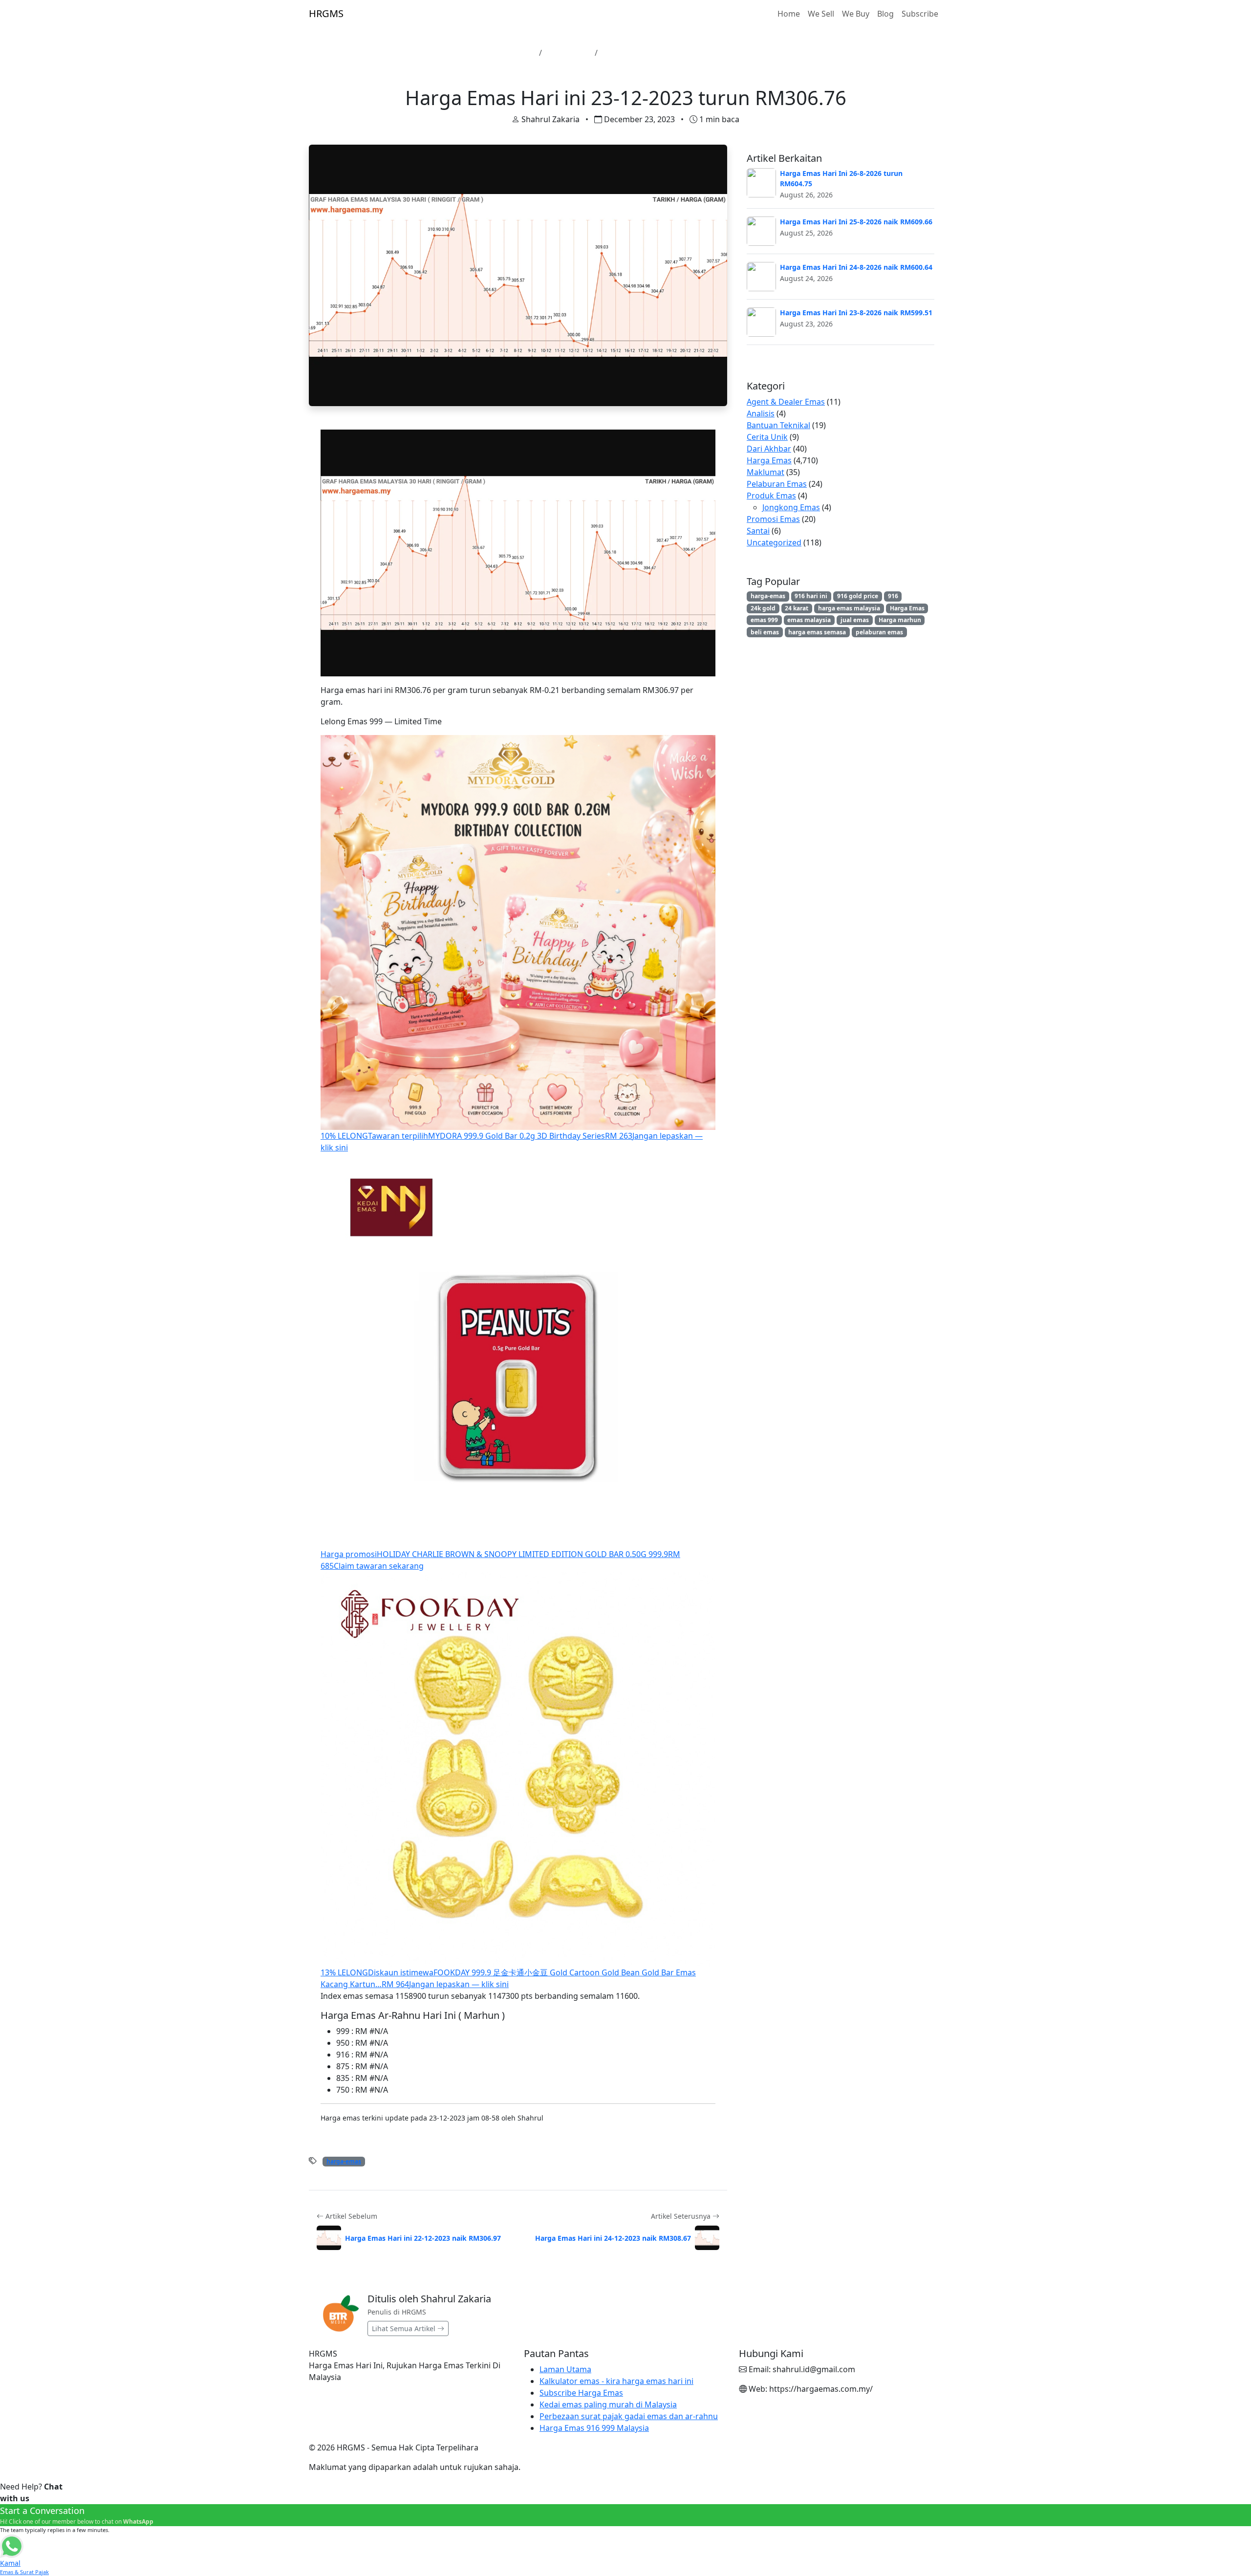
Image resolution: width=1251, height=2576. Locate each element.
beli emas (765, 632)
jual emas (855, 620)
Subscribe (920, 14)
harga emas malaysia (849, 608)
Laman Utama (508, 53)
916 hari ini (811, 596)
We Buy (856, 14)
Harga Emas (568, 53)
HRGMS (326, 13)
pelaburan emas (879, 632)
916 (893, 596)
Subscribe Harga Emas (581, 2393)
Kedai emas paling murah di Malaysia (608, 2404)
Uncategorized (774, 542)
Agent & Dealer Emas (786, 402)
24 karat (797, 608)
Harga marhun (900, 620)
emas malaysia (809, 620)
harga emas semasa (817, 632)
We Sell (821, 14)
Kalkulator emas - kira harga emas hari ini (616, 2381)
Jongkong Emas (791, 507)
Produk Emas (771, 496)
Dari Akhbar (769, 449)
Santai (758, 531)
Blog (885, 14)
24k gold (763, 608)
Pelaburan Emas (777, 484)
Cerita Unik (767, 437)
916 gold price (858, 596)
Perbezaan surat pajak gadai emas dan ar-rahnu (629, 2416)
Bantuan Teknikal (778, 425)
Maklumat (766, 472)
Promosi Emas (773, 519)
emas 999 (764, 620)
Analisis (761, 413)
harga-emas (344, 2161)
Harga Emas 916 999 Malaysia (594, 2428)
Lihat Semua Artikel (405, 2328)
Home (789, 14)
